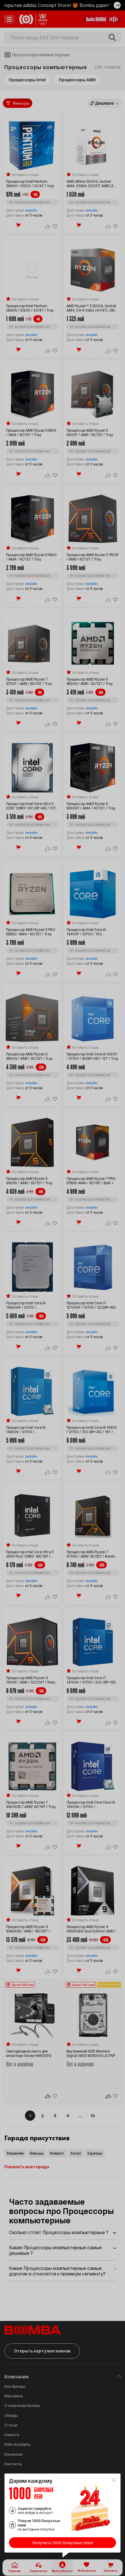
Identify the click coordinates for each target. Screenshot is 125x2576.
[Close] (114, 2480)
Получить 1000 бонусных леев (63, 2543)
